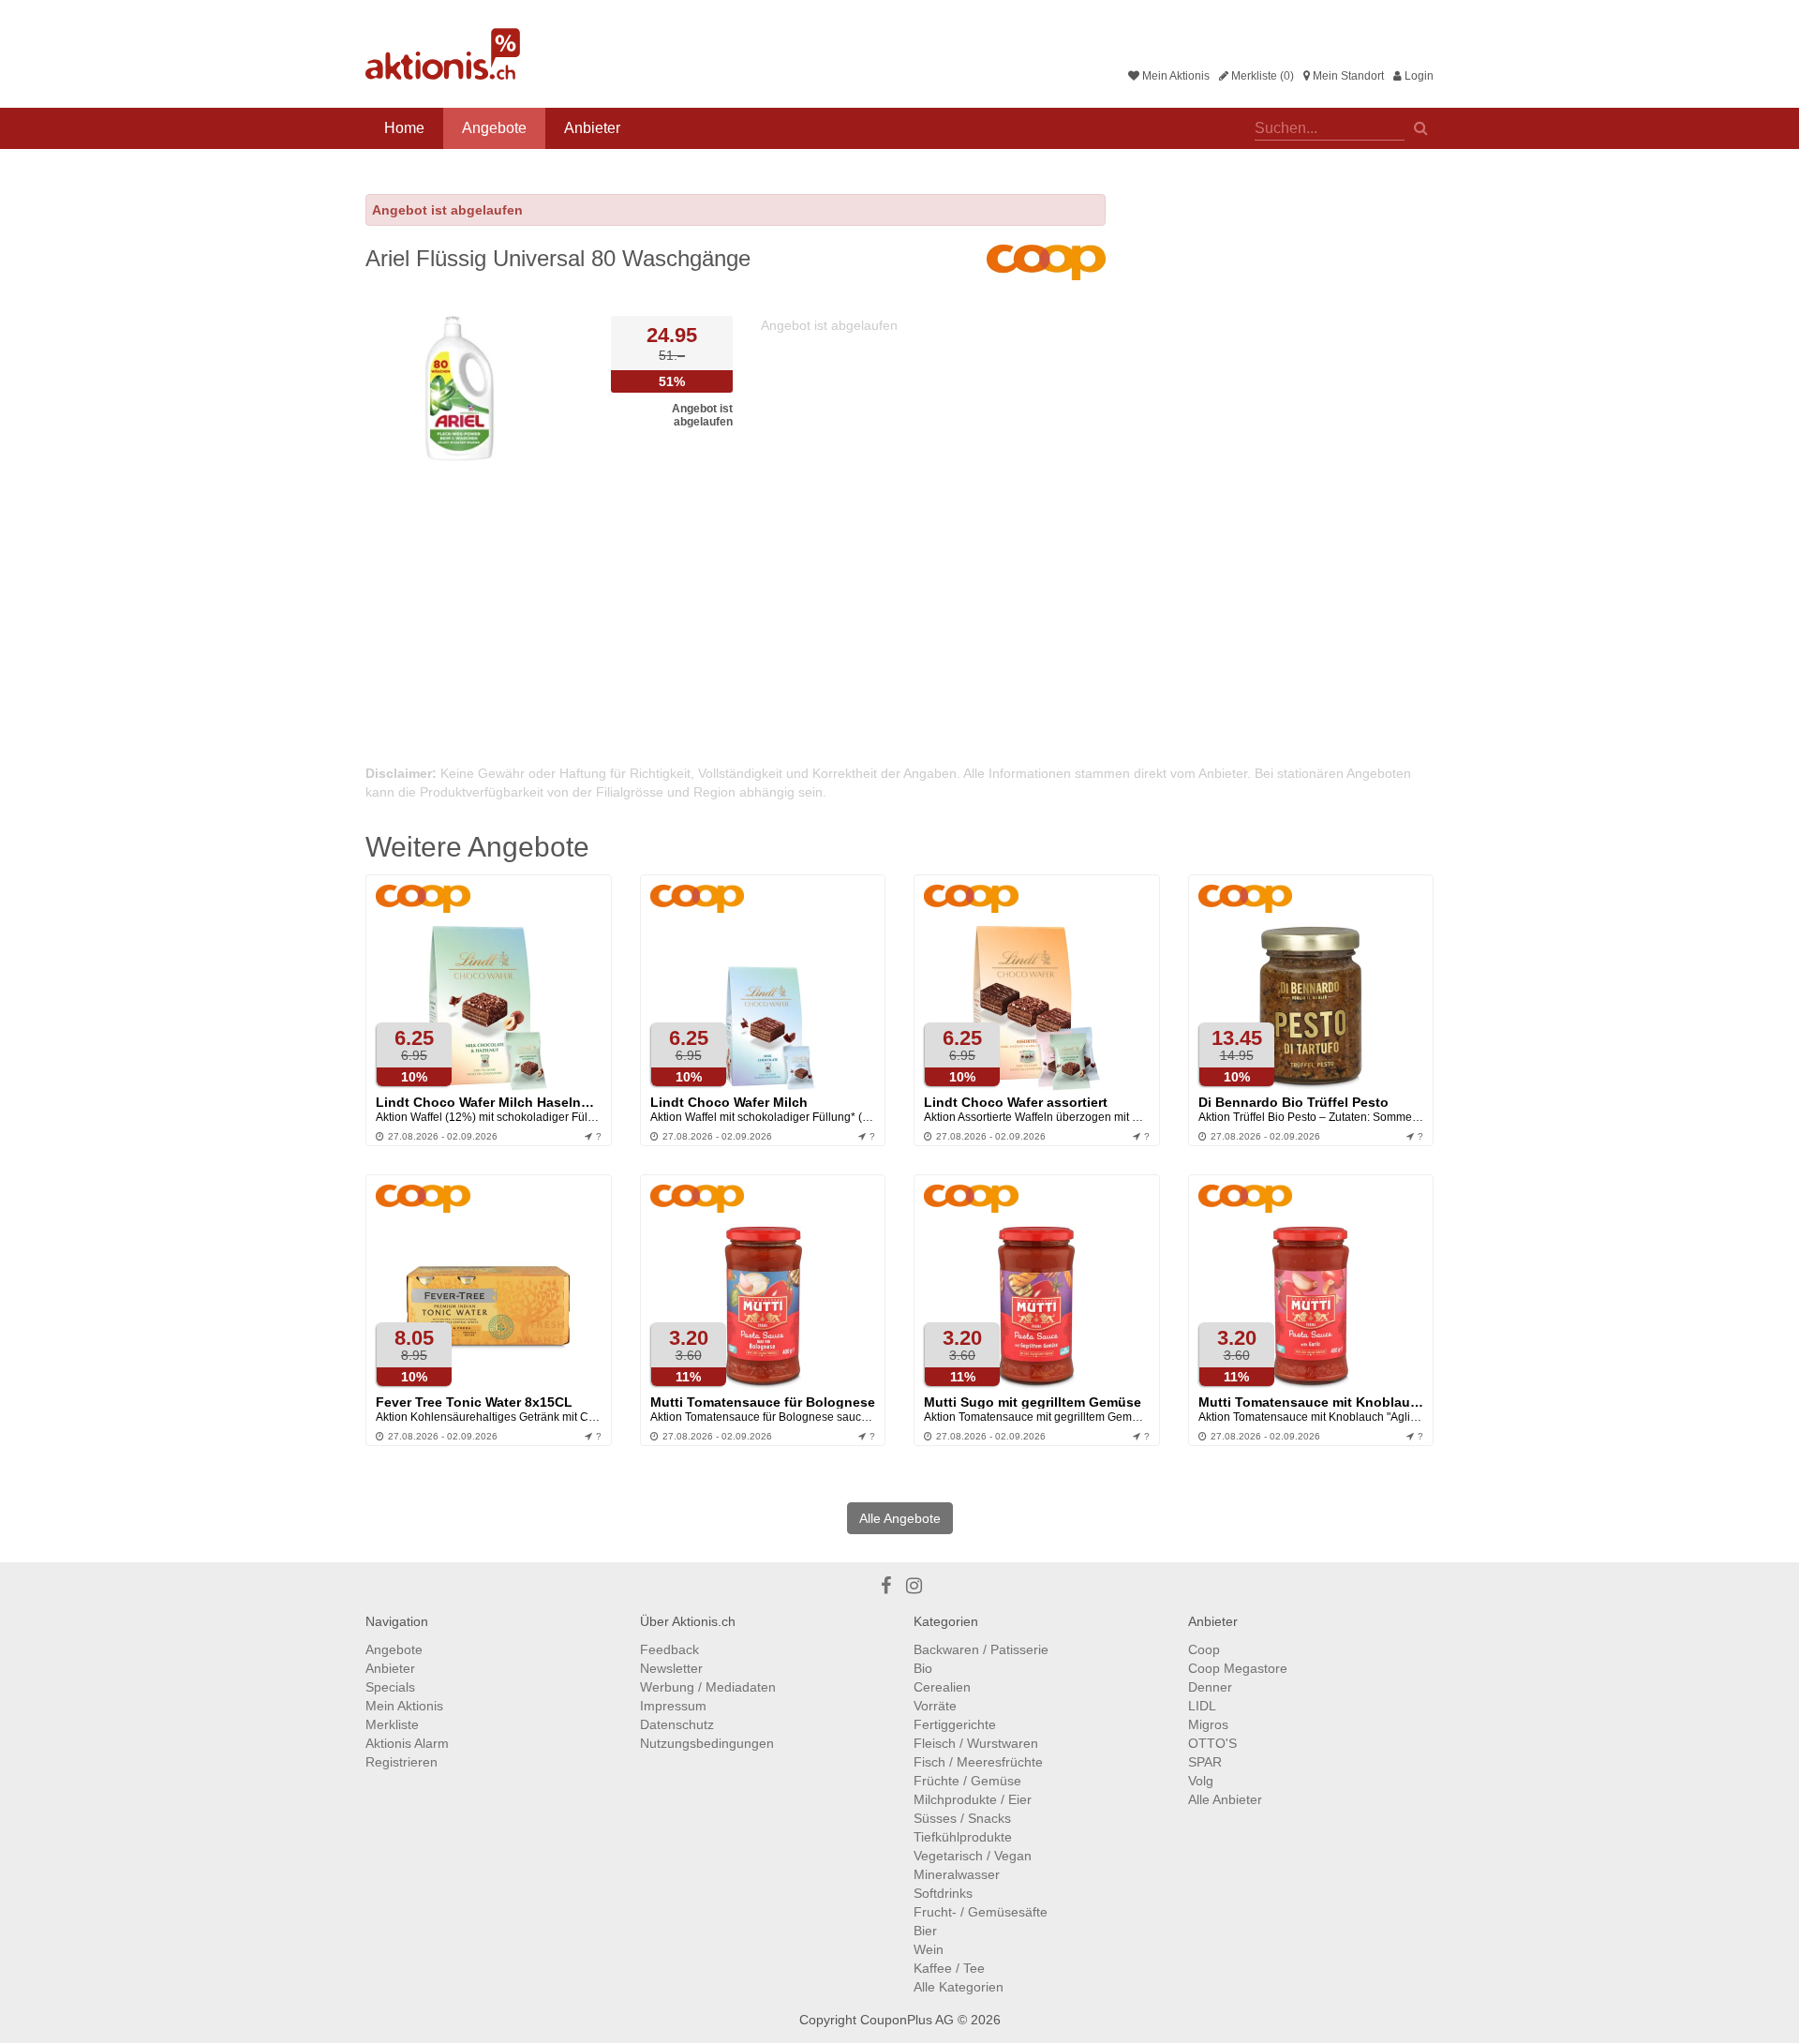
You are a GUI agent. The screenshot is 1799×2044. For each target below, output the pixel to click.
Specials (390, 1687)
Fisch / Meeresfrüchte (978, 1762)
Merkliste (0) (1261, 76)
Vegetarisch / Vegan (973, 1856)
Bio (923, 1668)
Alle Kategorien (959, 1987)
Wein (929, 1949)
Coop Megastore (1238, 1668)
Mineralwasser (957, 1874)
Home (404, 128)
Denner (1210, 1687)
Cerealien (942, 1687)
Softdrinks (943, 1893)
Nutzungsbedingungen (707, 1743)
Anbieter (592, 128)
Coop (1204, 1649)
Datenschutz (677, 1724)
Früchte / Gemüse (967, 1781)
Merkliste (392, 1724)
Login (1418, 76)
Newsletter (671, 1668)
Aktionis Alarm (407, 1743)
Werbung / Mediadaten (708, 1687)
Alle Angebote (900, 1518)
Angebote (494, 128)
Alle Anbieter (1225, 1799)
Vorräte (935, 1706)
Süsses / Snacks (962, 1818)
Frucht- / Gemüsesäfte (981, 1912)
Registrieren (401, 1762)
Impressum (673, 1706)
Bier (925, 1931)
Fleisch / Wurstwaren (976, 1743)
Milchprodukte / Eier (973, 1799)
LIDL (1202, 1706)
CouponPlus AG (907, 2020)
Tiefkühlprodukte (963, 1837)
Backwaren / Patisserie (981, 1649)
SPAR (1205, 1762)
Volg (1201, 1781)
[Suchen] (1421, 127)
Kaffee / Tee (949, 1968)
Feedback (669, 1649)
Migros (1208, 1724)
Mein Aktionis (1175, 76)
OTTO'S (1212, 1743)
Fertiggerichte (955, 1724)
